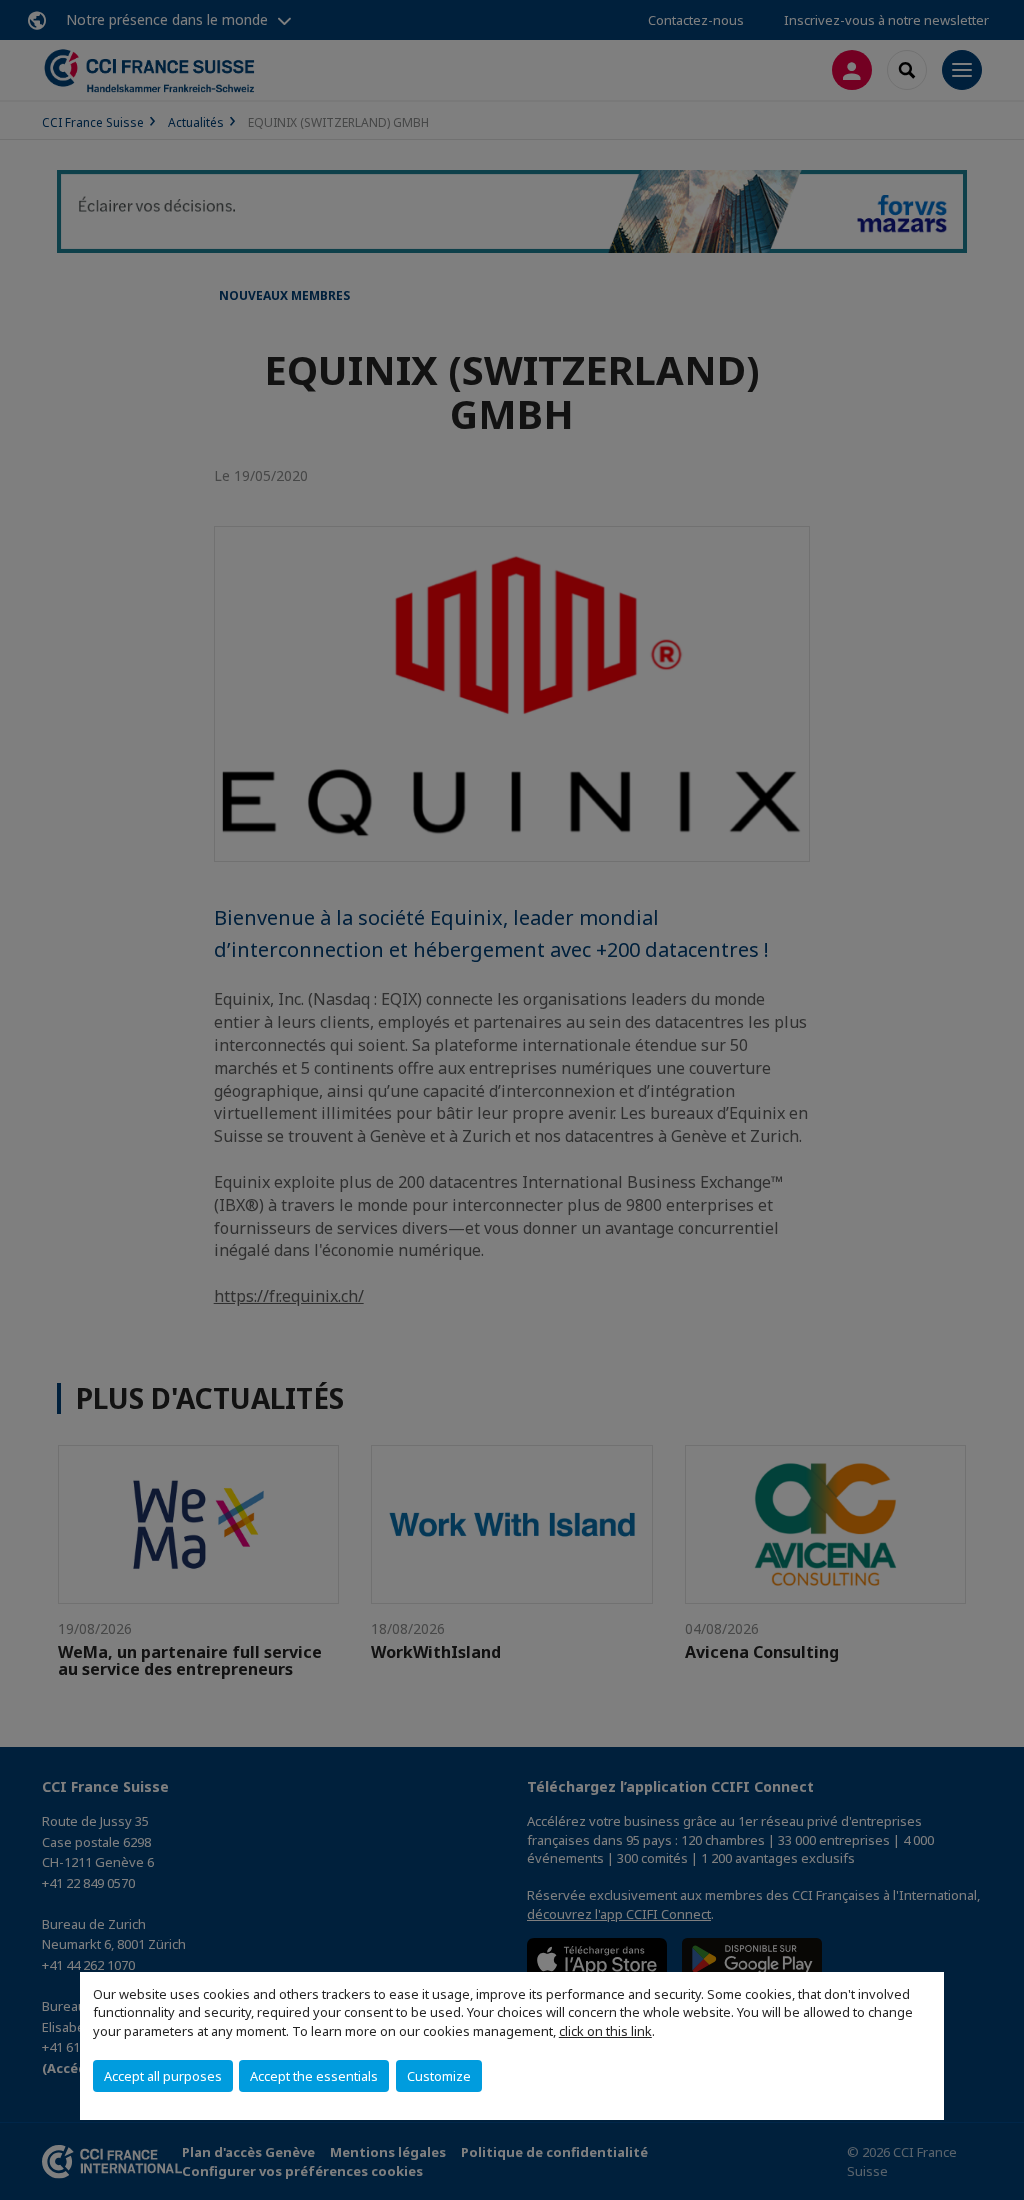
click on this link (605, 2031)
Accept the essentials (314, 2076)
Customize (439, 2076)
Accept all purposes (163, 2076)
